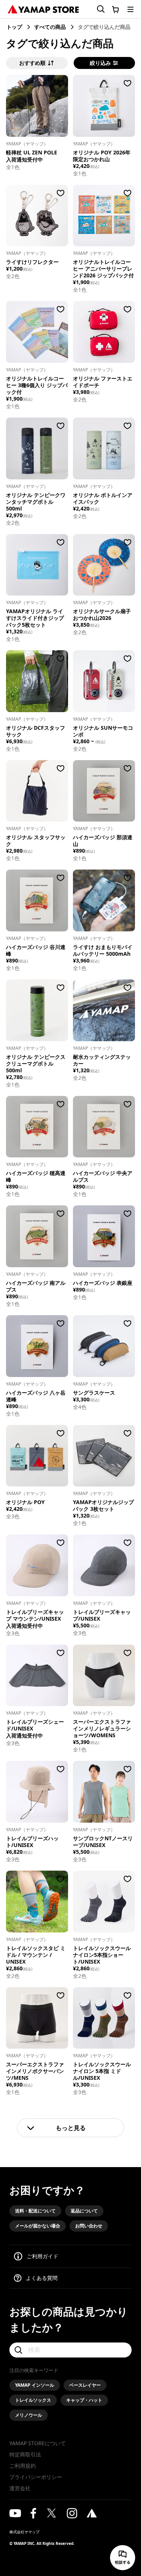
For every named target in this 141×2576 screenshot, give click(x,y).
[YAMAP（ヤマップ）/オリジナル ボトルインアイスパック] (104, 448)
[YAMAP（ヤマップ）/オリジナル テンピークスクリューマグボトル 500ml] (37, 1010)
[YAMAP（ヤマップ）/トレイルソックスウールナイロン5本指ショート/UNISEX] (104, 1902)
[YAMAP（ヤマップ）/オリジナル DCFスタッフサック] (37, 681)
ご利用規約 (23, 2466)
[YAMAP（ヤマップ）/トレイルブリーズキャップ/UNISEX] (104, 1565)
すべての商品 (50, 27)
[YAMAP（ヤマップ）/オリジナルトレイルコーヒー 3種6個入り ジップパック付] (37, 332)
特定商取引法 (25, 2454)
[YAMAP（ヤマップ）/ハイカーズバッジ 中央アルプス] (104, 1127)
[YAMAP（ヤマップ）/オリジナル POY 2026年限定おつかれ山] (104, 106)
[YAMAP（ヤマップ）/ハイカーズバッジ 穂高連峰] (37, 1127)
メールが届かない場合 (38, 2226)
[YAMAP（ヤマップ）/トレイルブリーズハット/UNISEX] (37, 1792)
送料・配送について (35, 2211)
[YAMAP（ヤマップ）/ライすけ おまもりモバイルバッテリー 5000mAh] (104, 900)
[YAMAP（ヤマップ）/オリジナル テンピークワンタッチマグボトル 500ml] (37, 448)
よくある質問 (42, 2278)
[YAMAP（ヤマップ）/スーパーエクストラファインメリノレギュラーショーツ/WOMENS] (104, 1676)
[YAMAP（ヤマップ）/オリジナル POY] (37, 1456)
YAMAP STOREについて (38, 2443)
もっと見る (71, 2128)
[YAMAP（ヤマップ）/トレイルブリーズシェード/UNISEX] (37, 1676)
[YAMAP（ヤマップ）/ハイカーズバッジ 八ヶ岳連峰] (37, 1346)
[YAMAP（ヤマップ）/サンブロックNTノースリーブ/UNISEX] (104, 1792)
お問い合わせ (89, 2226)
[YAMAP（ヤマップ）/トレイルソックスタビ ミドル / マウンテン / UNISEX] (37, 1902)
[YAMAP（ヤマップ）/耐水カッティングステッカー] (104, 1010)
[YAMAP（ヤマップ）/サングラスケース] (104, 1346)
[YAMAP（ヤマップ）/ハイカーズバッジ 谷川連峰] (37, 900)
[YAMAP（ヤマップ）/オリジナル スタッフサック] (37, 791)
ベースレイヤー (85, 2385)
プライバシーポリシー (36, 2477)
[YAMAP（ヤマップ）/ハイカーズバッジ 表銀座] (104, 1236)
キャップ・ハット (84, 2400)
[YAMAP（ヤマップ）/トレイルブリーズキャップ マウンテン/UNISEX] (37, 1565)
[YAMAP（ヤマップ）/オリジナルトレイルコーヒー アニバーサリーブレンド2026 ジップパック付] (104, 216)
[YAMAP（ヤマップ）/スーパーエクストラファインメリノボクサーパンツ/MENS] (37, 2018)
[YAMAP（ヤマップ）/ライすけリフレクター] (37, 216)
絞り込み (100, 63)
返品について (84, 2211)
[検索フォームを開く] (96, 9)
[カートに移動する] (115, 9)
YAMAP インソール (35, 2385)
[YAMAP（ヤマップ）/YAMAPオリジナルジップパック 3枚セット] (104, 1456)
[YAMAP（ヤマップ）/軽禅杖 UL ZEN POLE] (37, 106)
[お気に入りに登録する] (61, 83)
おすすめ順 (32, 63)
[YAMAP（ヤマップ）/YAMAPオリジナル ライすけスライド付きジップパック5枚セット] (37, 565)
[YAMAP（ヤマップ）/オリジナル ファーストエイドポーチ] (104, 332)
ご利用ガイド (42, 2256)
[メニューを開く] (130, 9)
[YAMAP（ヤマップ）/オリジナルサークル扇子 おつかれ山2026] (104, 565)
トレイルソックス (33, 2400)
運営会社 (20, 2488)
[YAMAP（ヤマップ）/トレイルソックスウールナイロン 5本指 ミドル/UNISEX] (104, 2018)
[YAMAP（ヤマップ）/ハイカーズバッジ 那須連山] (104, 791)
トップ (14, 27)
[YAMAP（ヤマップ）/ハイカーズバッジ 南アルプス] (37, 1236)
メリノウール (29, 2415)
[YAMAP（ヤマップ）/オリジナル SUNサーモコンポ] (104, 681)
